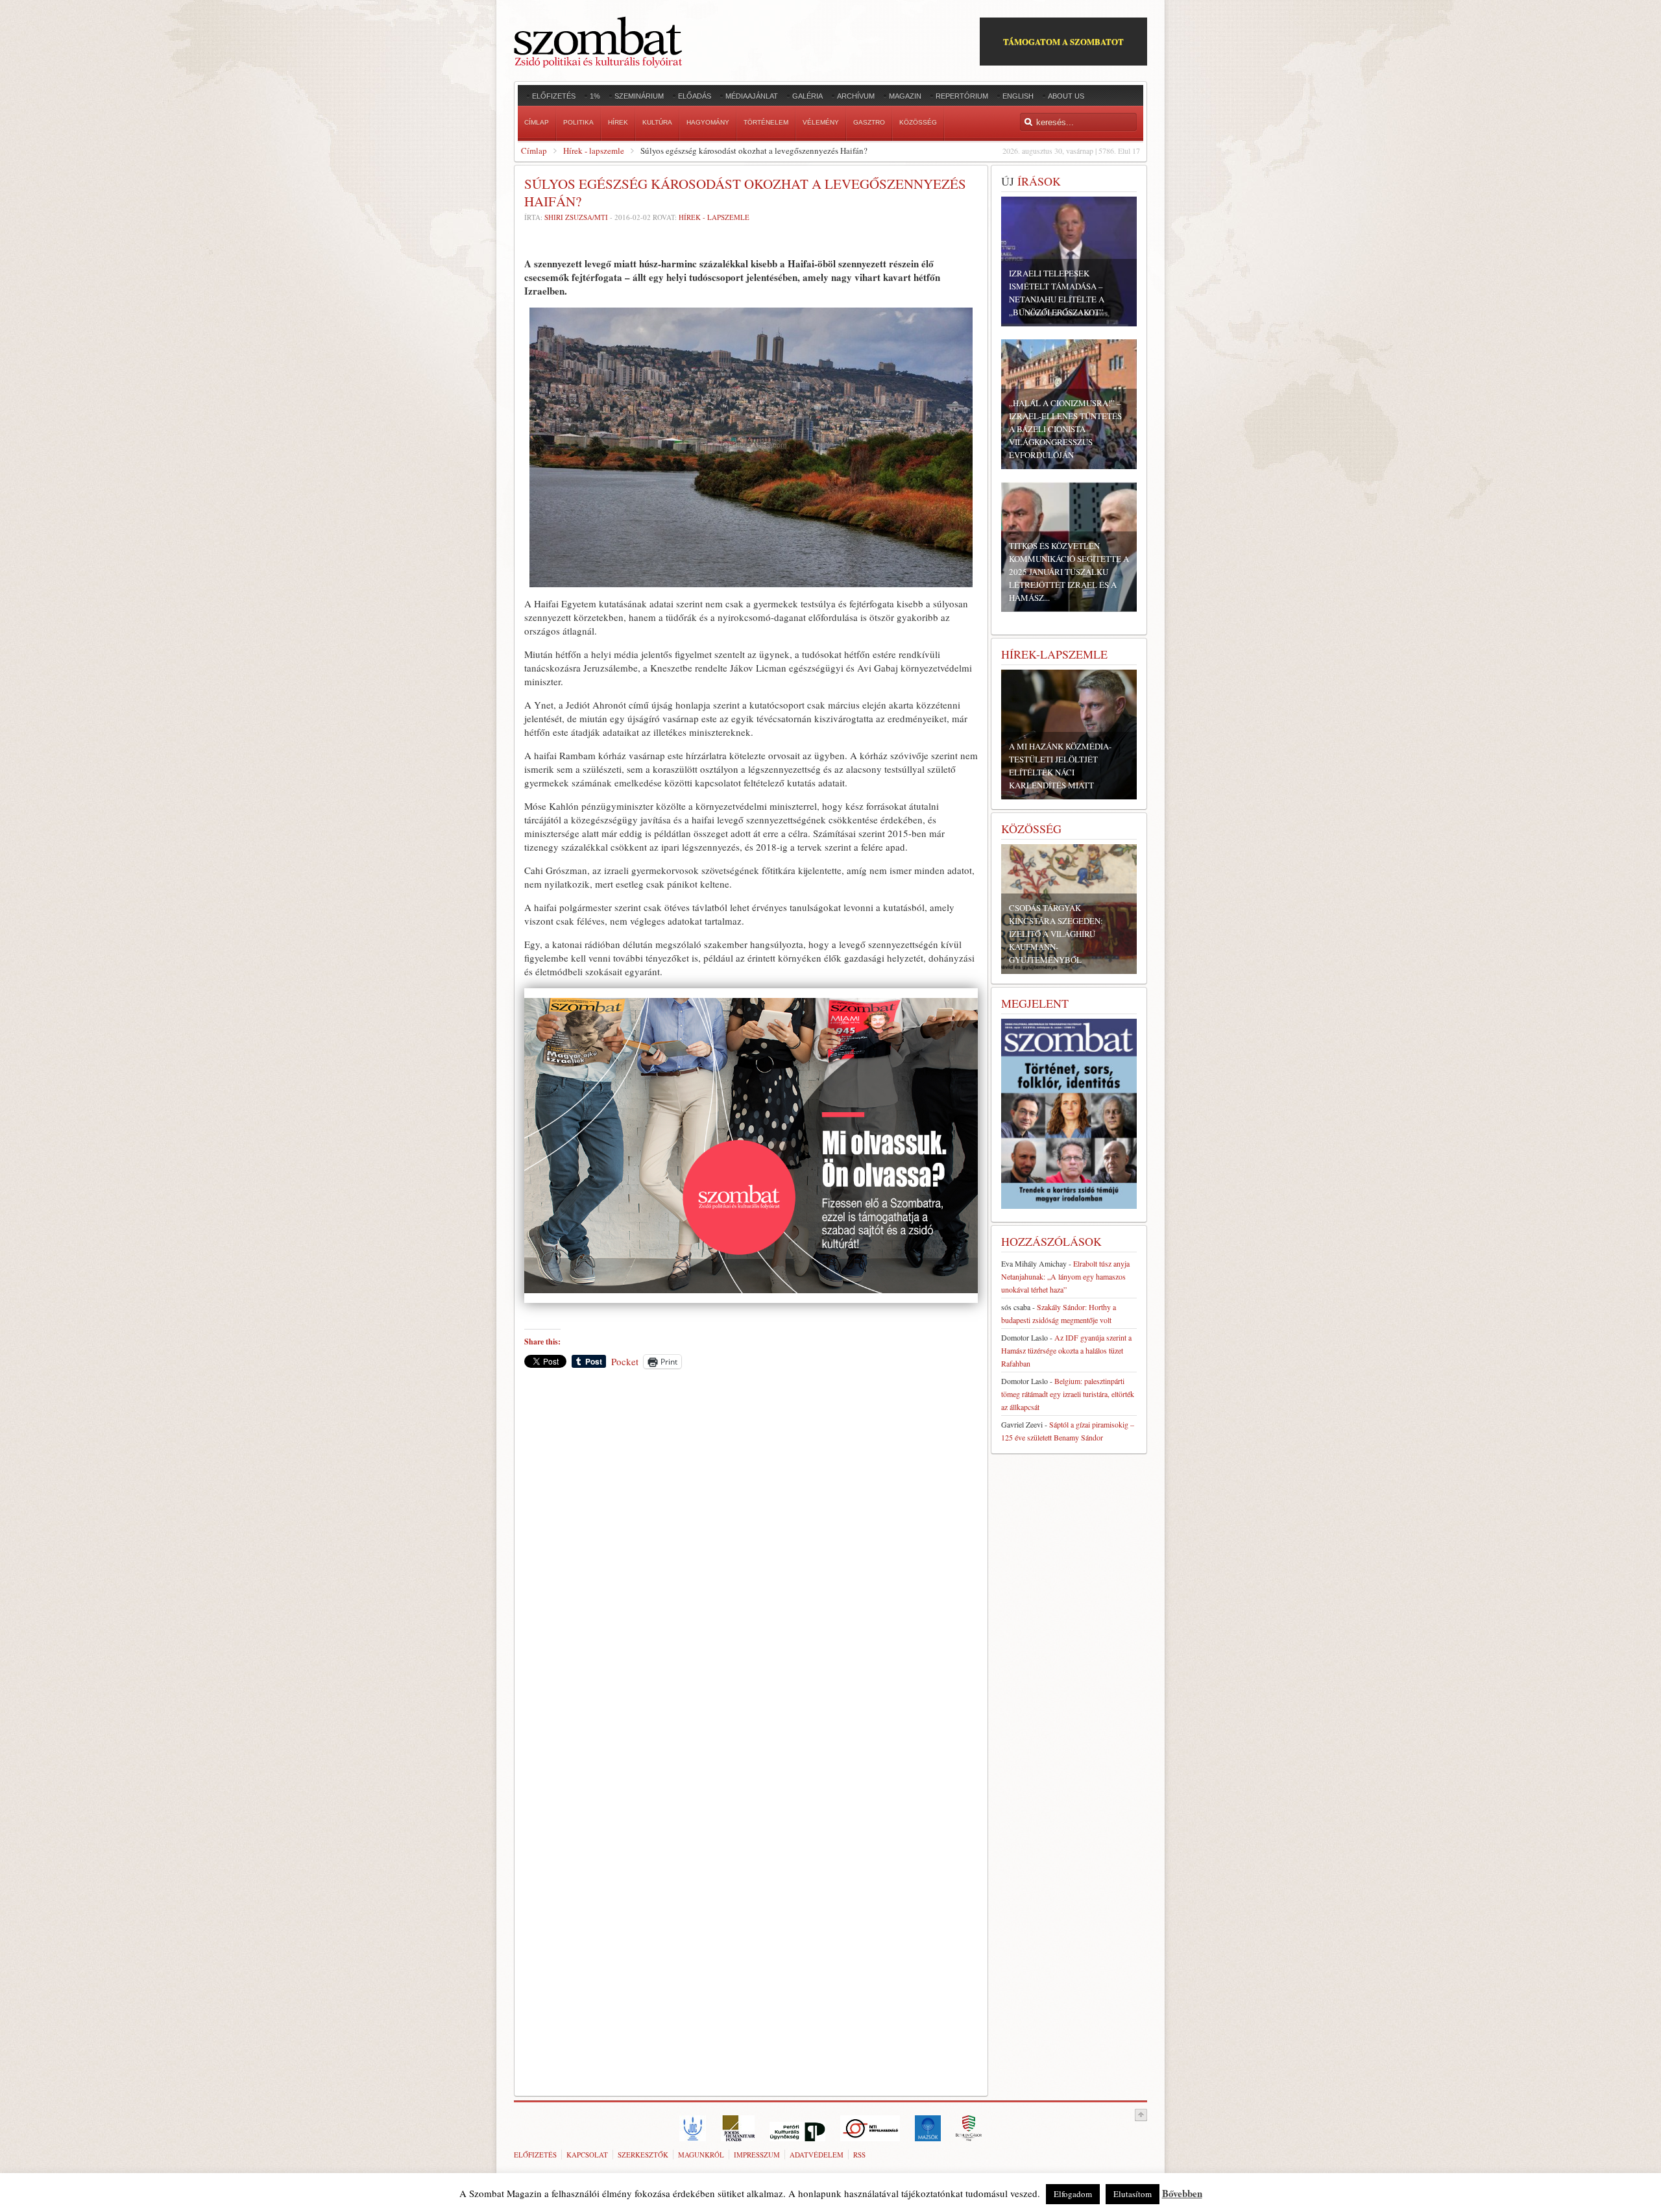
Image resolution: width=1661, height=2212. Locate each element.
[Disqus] (751, 1559)
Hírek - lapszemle (594, 151)
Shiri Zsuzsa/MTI (577, 217)
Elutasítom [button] (1133, 2194)
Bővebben (1182, 2193)
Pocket (625, 1361)
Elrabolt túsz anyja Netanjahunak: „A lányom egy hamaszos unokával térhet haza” (1065, 1276)
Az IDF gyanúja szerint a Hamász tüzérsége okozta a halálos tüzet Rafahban (1066, 1350)
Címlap (534, 151)
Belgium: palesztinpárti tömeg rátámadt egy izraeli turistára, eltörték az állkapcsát (1068, 1394)
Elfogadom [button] (1073, 2194)
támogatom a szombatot (1063, 41)
